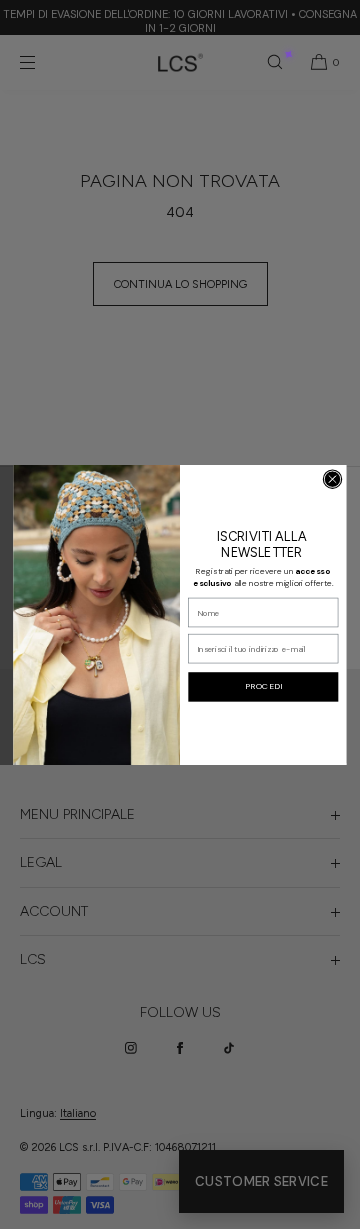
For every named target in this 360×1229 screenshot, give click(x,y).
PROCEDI (263, 686)
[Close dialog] (332, 478)
